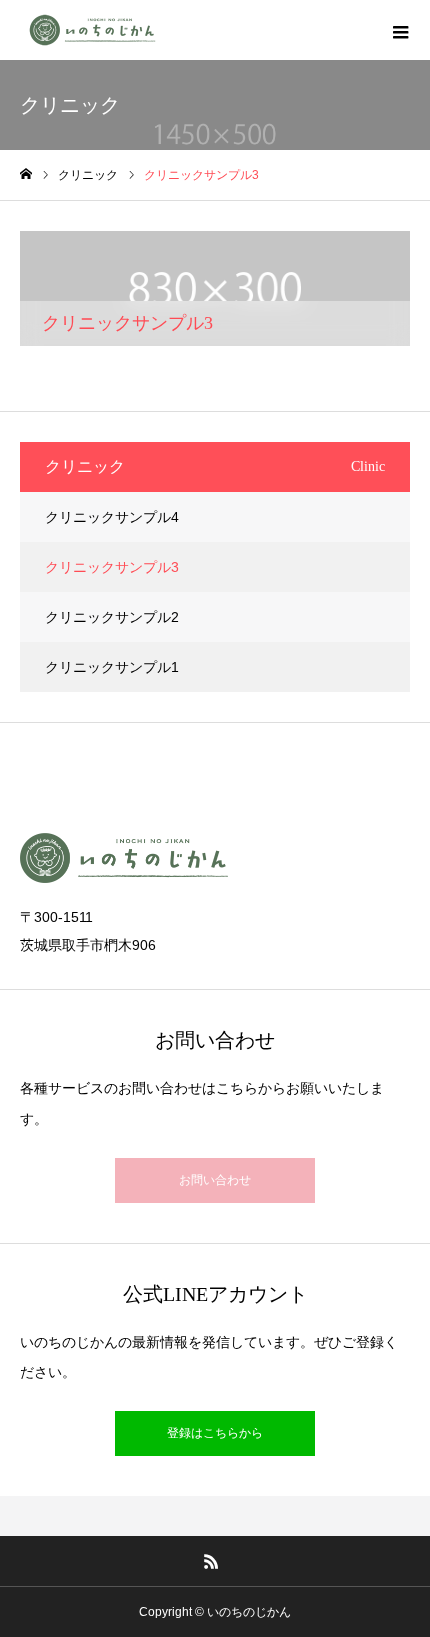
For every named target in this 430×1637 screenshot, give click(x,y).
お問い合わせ (215, 1180)
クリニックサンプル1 (112, 667)
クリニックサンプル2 (112, 617)
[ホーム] (26, 174)
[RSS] (212, 1561)
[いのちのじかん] (92, 30)
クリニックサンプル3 (112, 567)
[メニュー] (400, 30)
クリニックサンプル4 (112, 517)
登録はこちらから (215, 1433)
